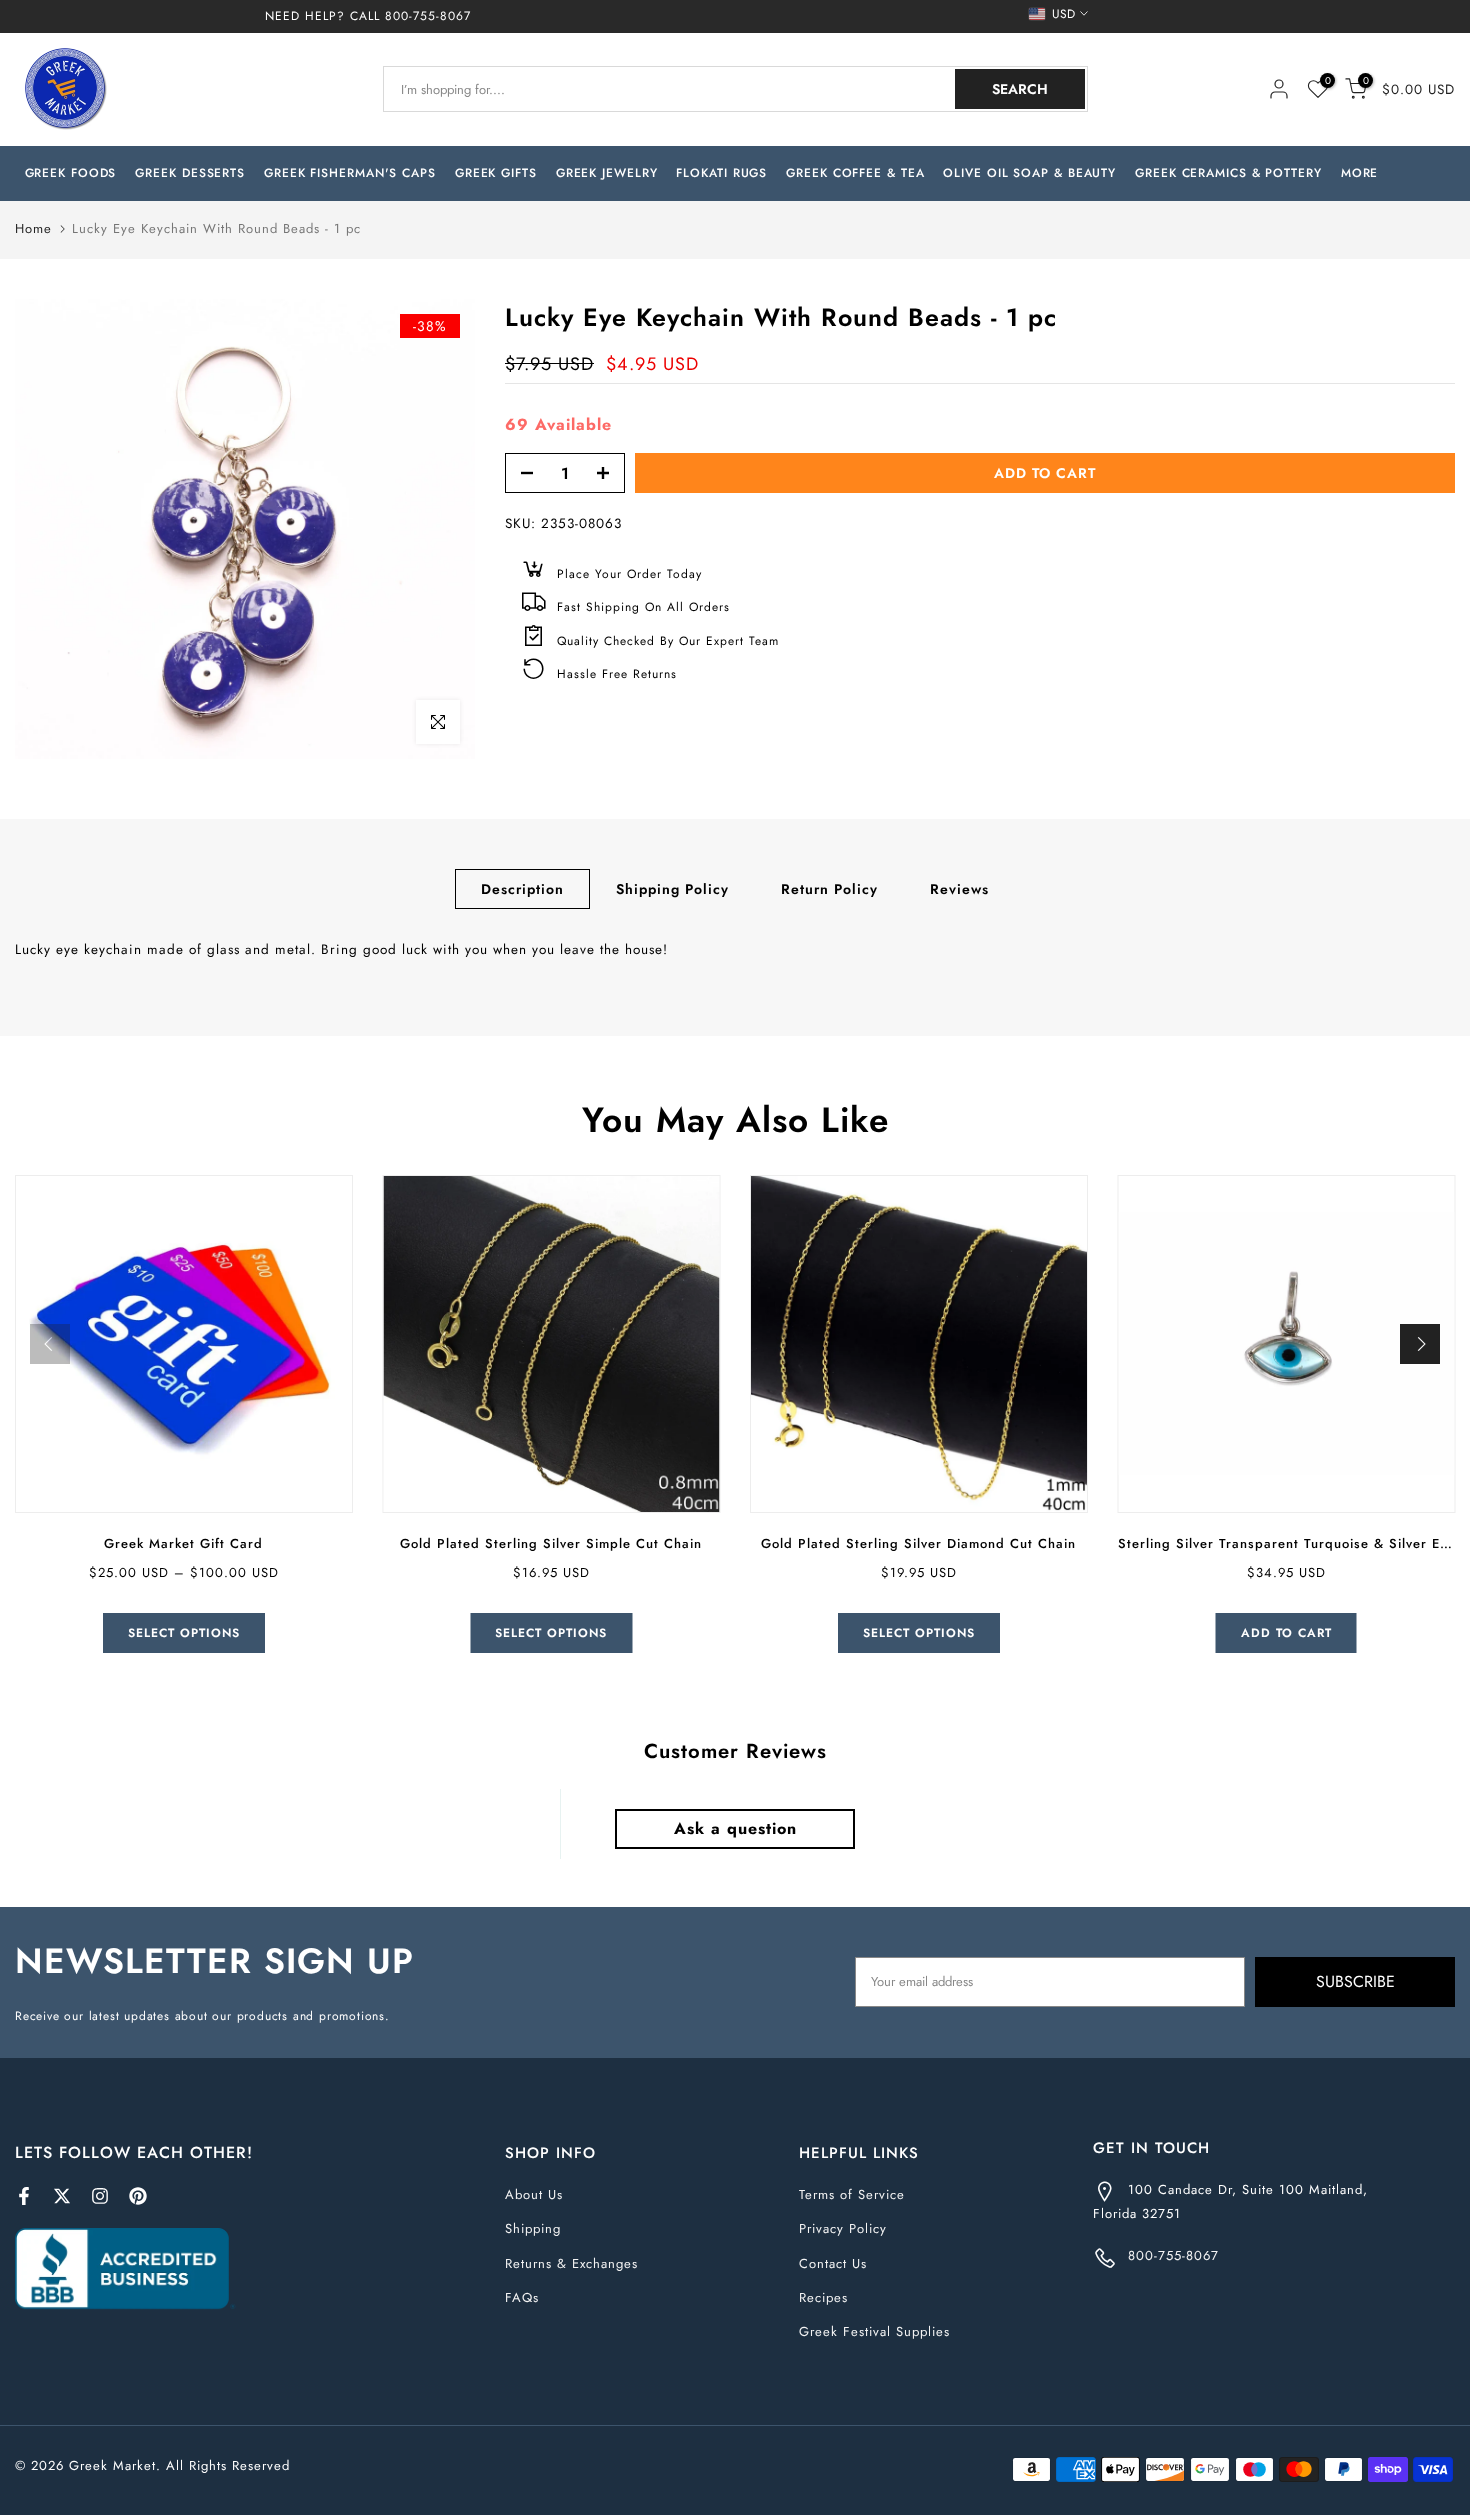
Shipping (533, 2228)
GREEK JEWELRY (607, 173)
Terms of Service (852, 2194)
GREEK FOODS (71, 173)
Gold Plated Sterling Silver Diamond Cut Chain (918, 1543)
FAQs (522, 2297)
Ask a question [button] (735, 1828)
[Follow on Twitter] (62, 2196)
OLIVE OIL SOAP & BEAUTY (1029, 173)
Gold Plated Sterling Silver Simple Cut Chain (551, 1543)
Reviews (959, 888)
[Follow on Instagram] (100, 2196)
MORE (1360, 173)
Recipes (823, 2297)
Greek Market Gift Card (183, 1543)
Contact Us (833, 2263)
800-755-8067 (428, 16)
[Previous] (50, 1344)
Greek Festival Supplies (874, 2331)
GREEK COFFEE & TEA (855, 173)
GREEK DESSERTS (190, 173)
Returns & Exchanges (571, 2263)
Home (33, 228)
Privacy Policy (843, 2228)
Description (522, 888)
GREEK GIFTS (496, 173)
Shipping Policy (672, 888)
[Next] (1420, 1344)
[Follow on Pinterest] (138, 2196)
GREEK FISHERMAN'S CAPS (350, 173)
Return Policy (829, 888)
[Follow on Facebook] (24, 2196)
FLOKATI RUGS (721, 173)
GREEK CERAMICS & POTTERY (1228, 173)
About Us (534, 2194)
